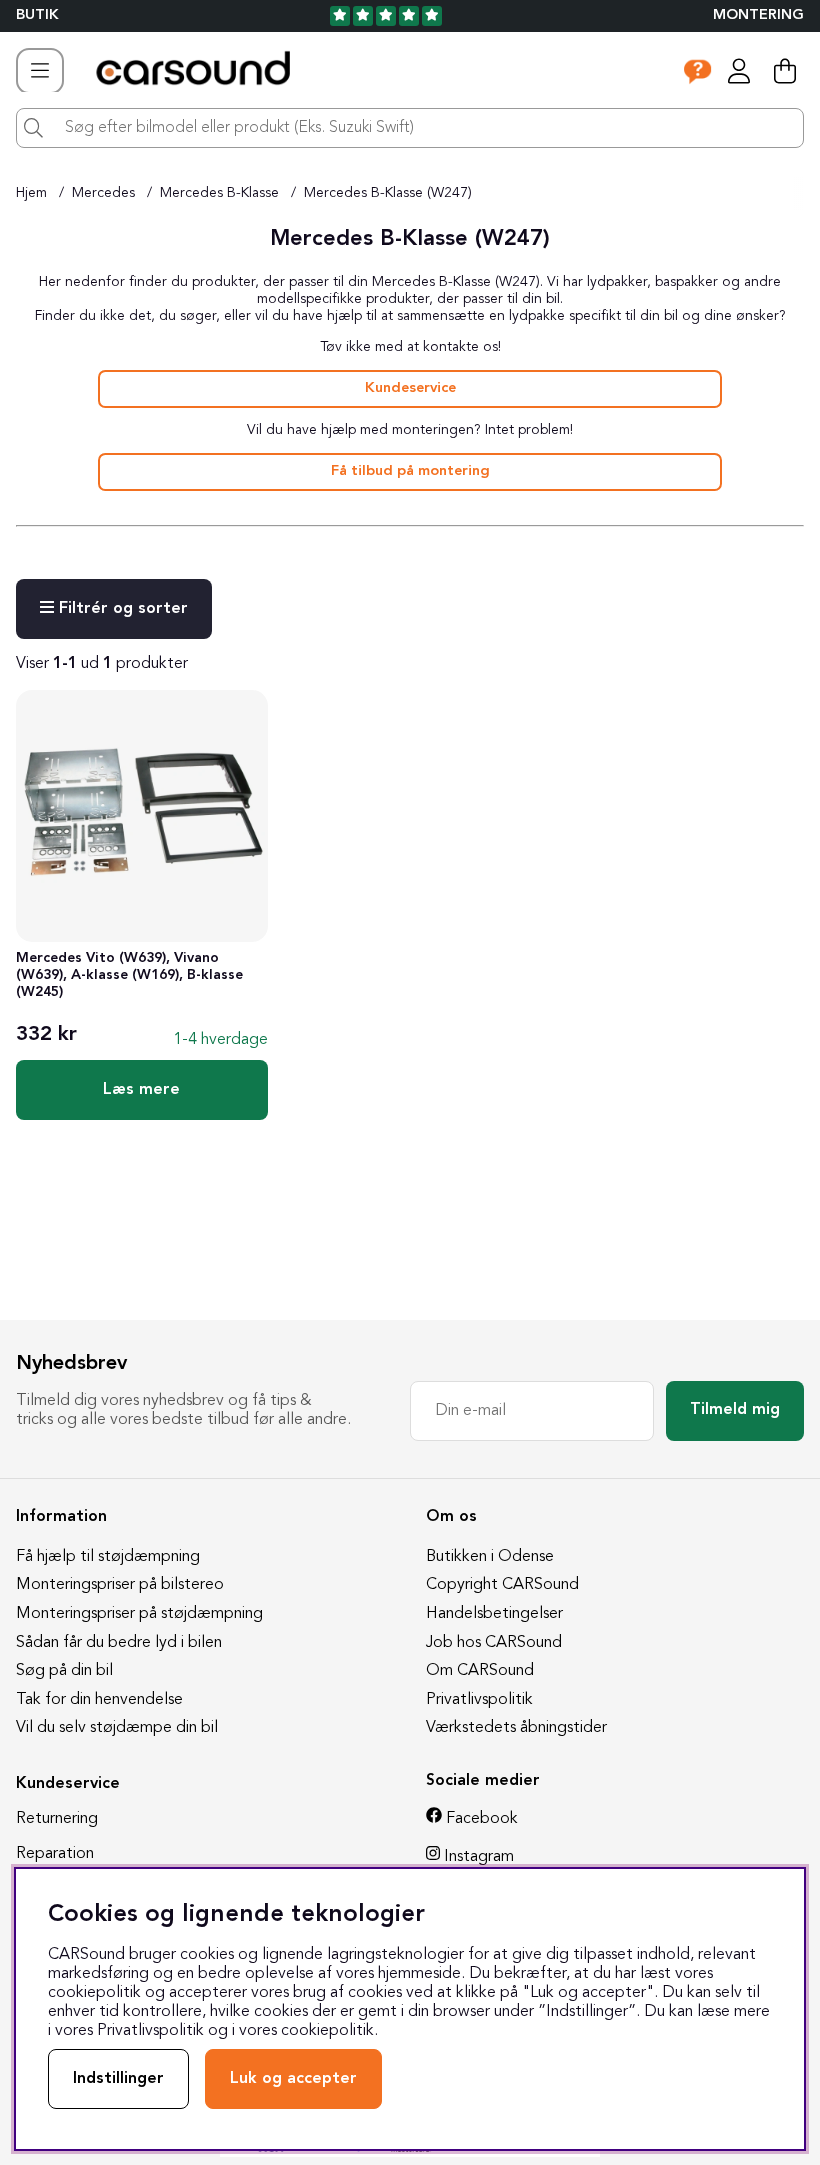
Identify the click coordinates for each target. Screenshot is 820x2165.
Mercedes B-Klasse (219, 193)
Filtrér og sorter (121, 609)
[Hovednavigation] (40, 71)
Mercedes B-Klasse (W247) (388, 193)
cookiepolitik (327, 2031)
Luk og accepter (293, 2079)
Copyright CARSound (502, 1585)
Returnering (57, 1819)
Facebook (482, 1819)
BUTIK (37, 15)
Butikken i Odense (490, 1557)
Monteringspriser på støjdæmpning (139, 1614)
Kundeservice (410, 388)
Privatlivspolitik (479, 1700)
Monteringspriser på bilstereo (120, 1585)
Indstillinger (118, 2079)
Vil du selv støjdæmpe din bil (117, 1728)
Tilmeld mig (735, 1410)
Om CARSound (480, 1671)
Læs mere (141, 1090)
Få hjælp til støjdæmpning (108, 1557)
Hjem (31, 193)
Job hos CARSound (494, 1643)
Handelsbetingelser (494, 1614)
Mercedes (103, 193)
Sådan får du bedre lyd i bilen (119, 1643)
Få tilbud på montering (410, 471)
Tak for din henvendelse (99, 1700)
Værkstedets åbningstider (516, 1728)
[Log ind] (739, 71)
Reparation (55, 1854)
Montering (758, 15)
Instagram (479, 1857)
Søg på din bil (64, 1671)
